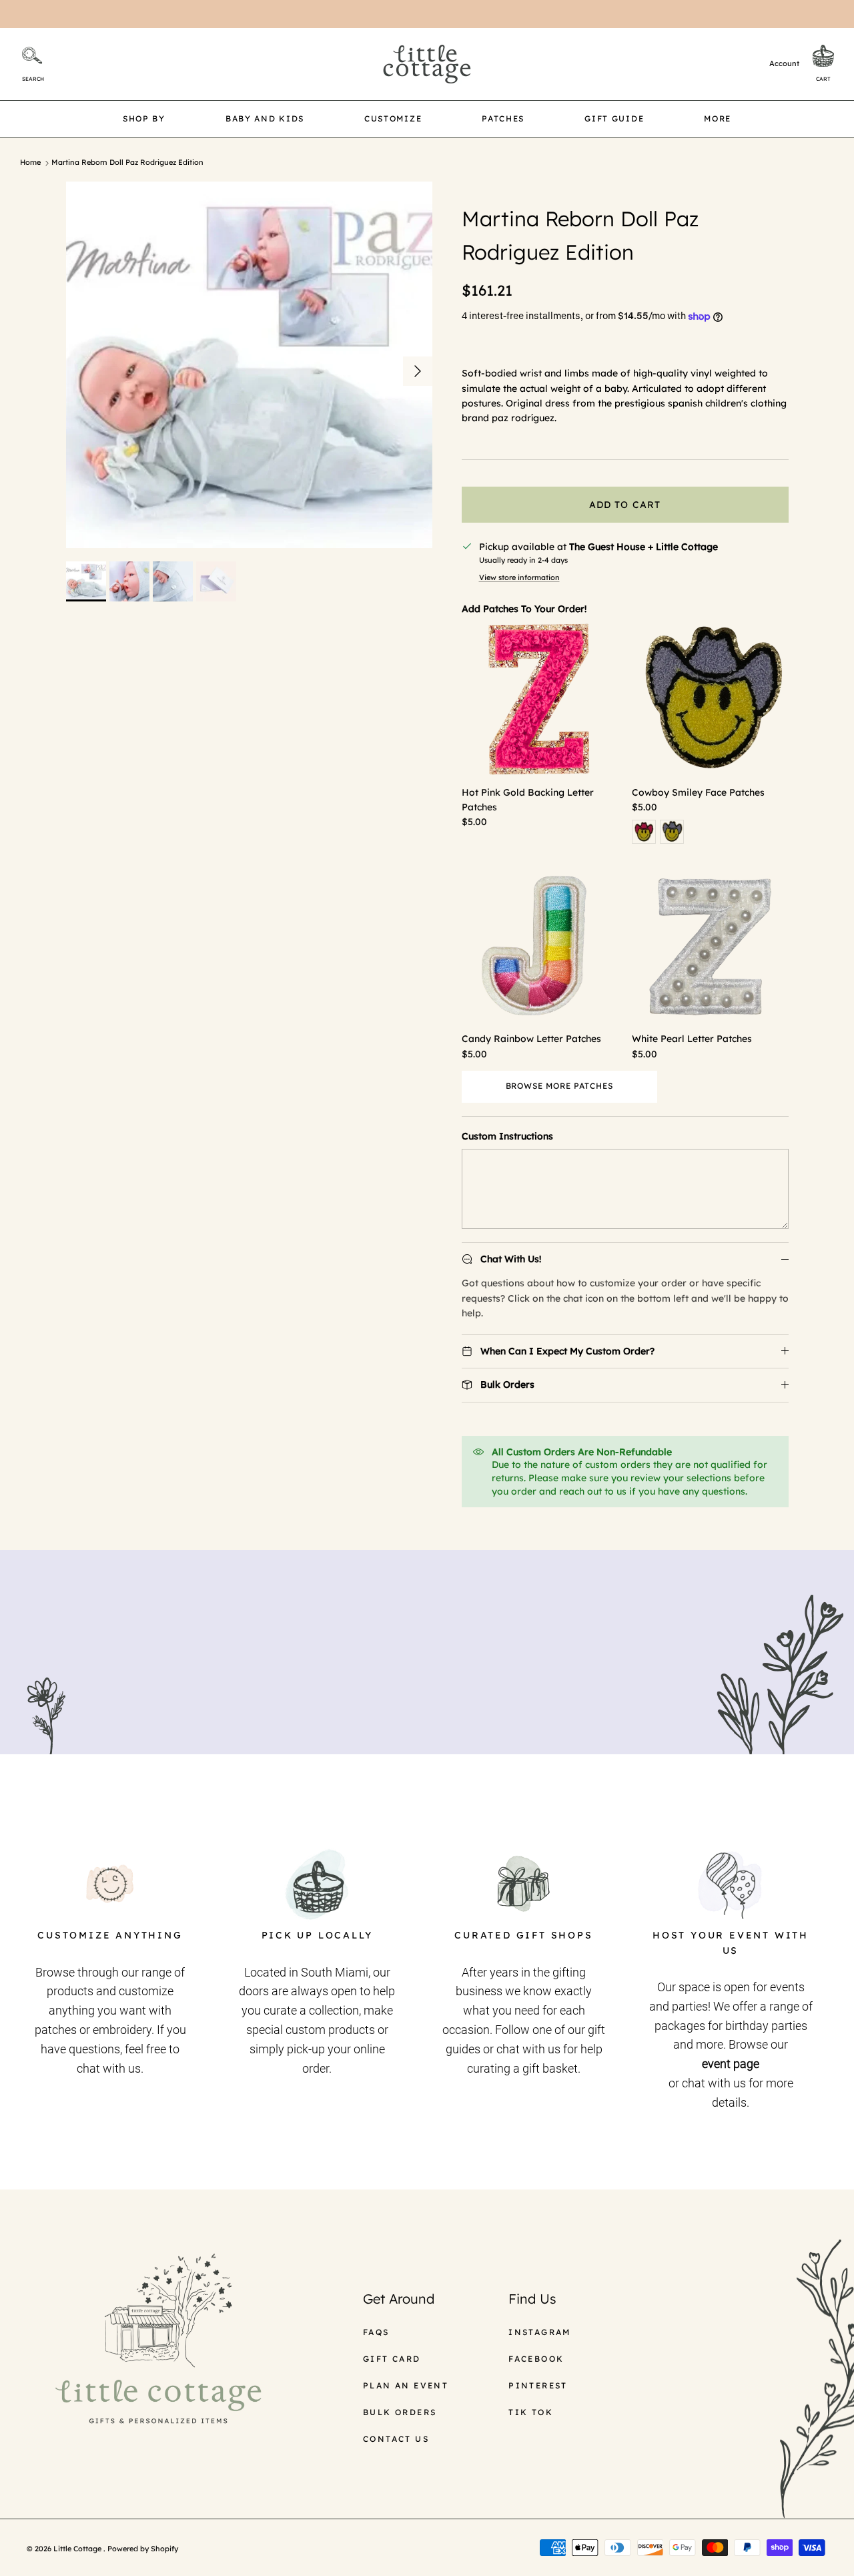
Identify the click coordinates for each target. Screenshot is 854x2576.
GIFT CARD (392, 2359)
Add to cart (625, 505)
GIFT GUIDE (614, 118)
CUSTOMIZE (393, 118)
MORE (718, 118)
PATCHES (503, 118)
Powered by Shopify (143, 2549)
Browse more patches (559, 1086)
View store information (519, 577)
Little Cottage (78, 2549)
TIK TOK (531, 2412)
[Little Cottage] (427, 64)
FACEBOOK (536, 2359)
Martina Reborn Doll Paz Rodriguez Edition (127, 163)
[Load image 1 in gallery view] (249, 365)
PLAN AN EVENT (406, 2385)
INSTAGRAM (540, 2332)
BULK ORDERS (400, 2412)
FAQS (376, 2332)
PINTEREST (538, 2385)
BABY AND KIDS (265, 118)
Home (30, 163)
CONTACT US (396, 2439)
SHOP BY (144, 118)
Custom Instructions (507, 1136)
